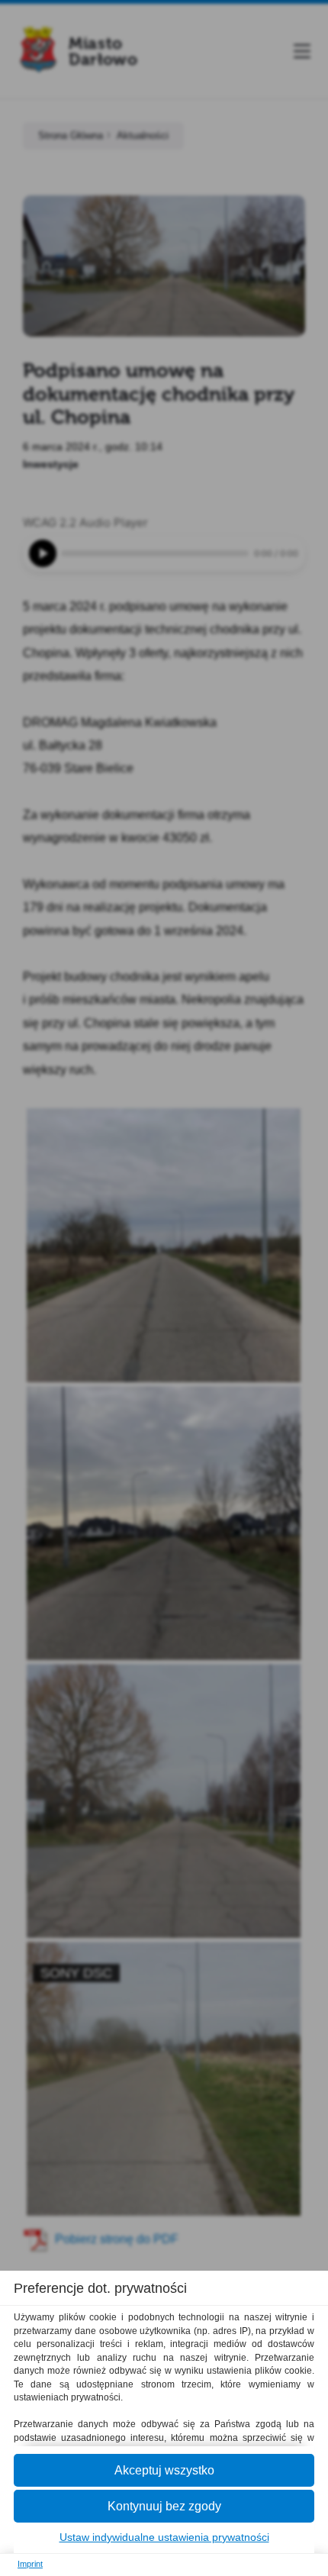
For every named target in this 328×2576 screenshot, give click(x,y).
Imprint (30, 2564)
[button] (164, 2470)
